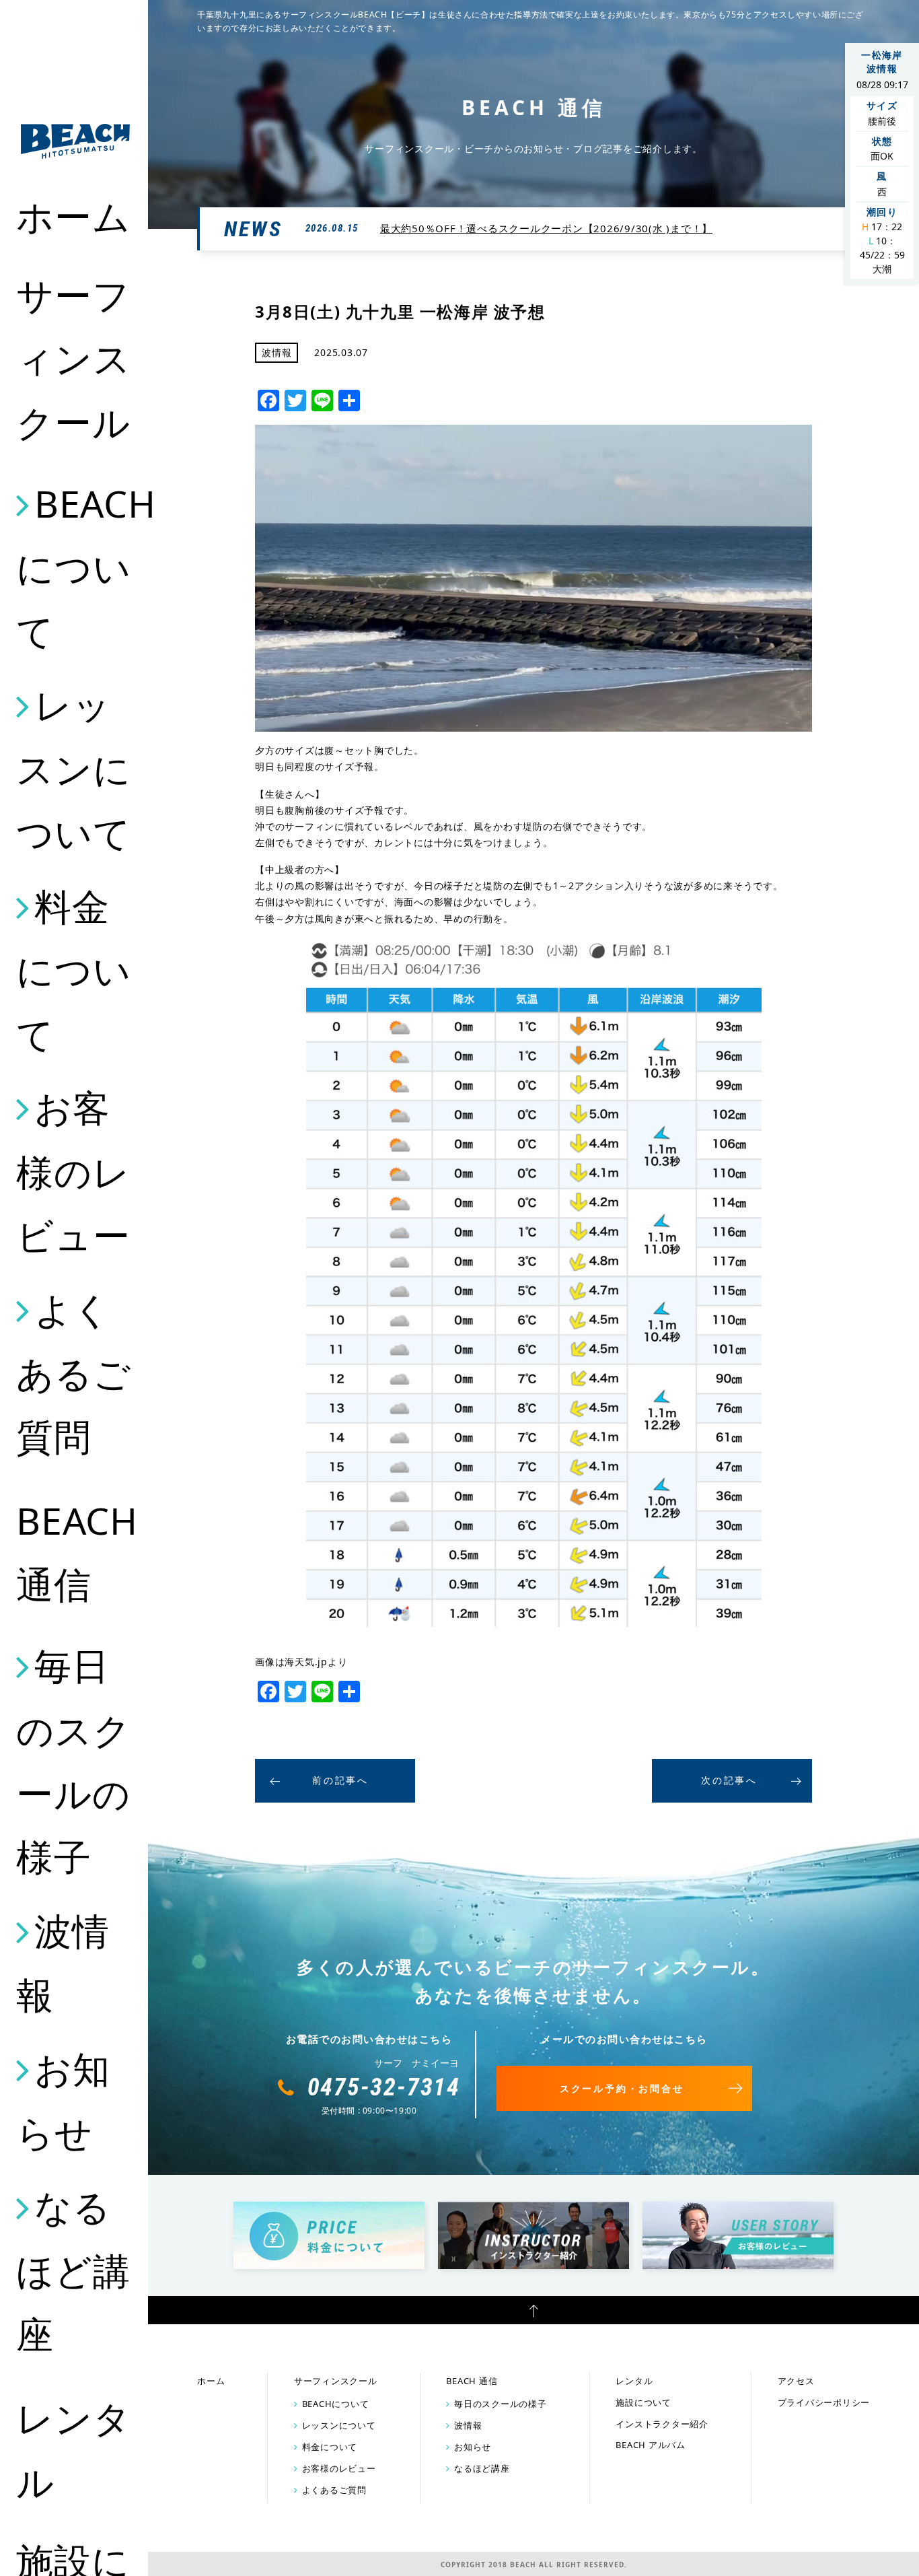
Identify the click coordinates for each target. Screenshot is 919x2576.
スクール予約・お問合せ (622, 2088)
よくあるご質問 (73, 1373)
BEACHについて (75, 567)
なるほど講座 (73, 2270)
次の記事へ (729, 1780)
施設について (644, 2402)
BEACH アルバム (651, 2445)
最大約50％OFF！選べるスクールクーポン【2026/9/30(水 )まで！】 (546, 228)
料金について (73, 970)
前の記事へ (340, 1780)
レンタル (73, 2449)
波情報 (63, 1962)
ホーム (73, 216)
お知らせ (63, 2100)
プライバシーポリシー (824, 2402)
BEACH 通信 (75, 1552)
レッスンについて (73, 768)
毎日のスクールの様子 (73, 1761)
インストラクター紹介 (662, 2424)
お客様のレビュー (73, 1171)
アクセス (796, 2381)
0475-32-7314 (384, 2087)
